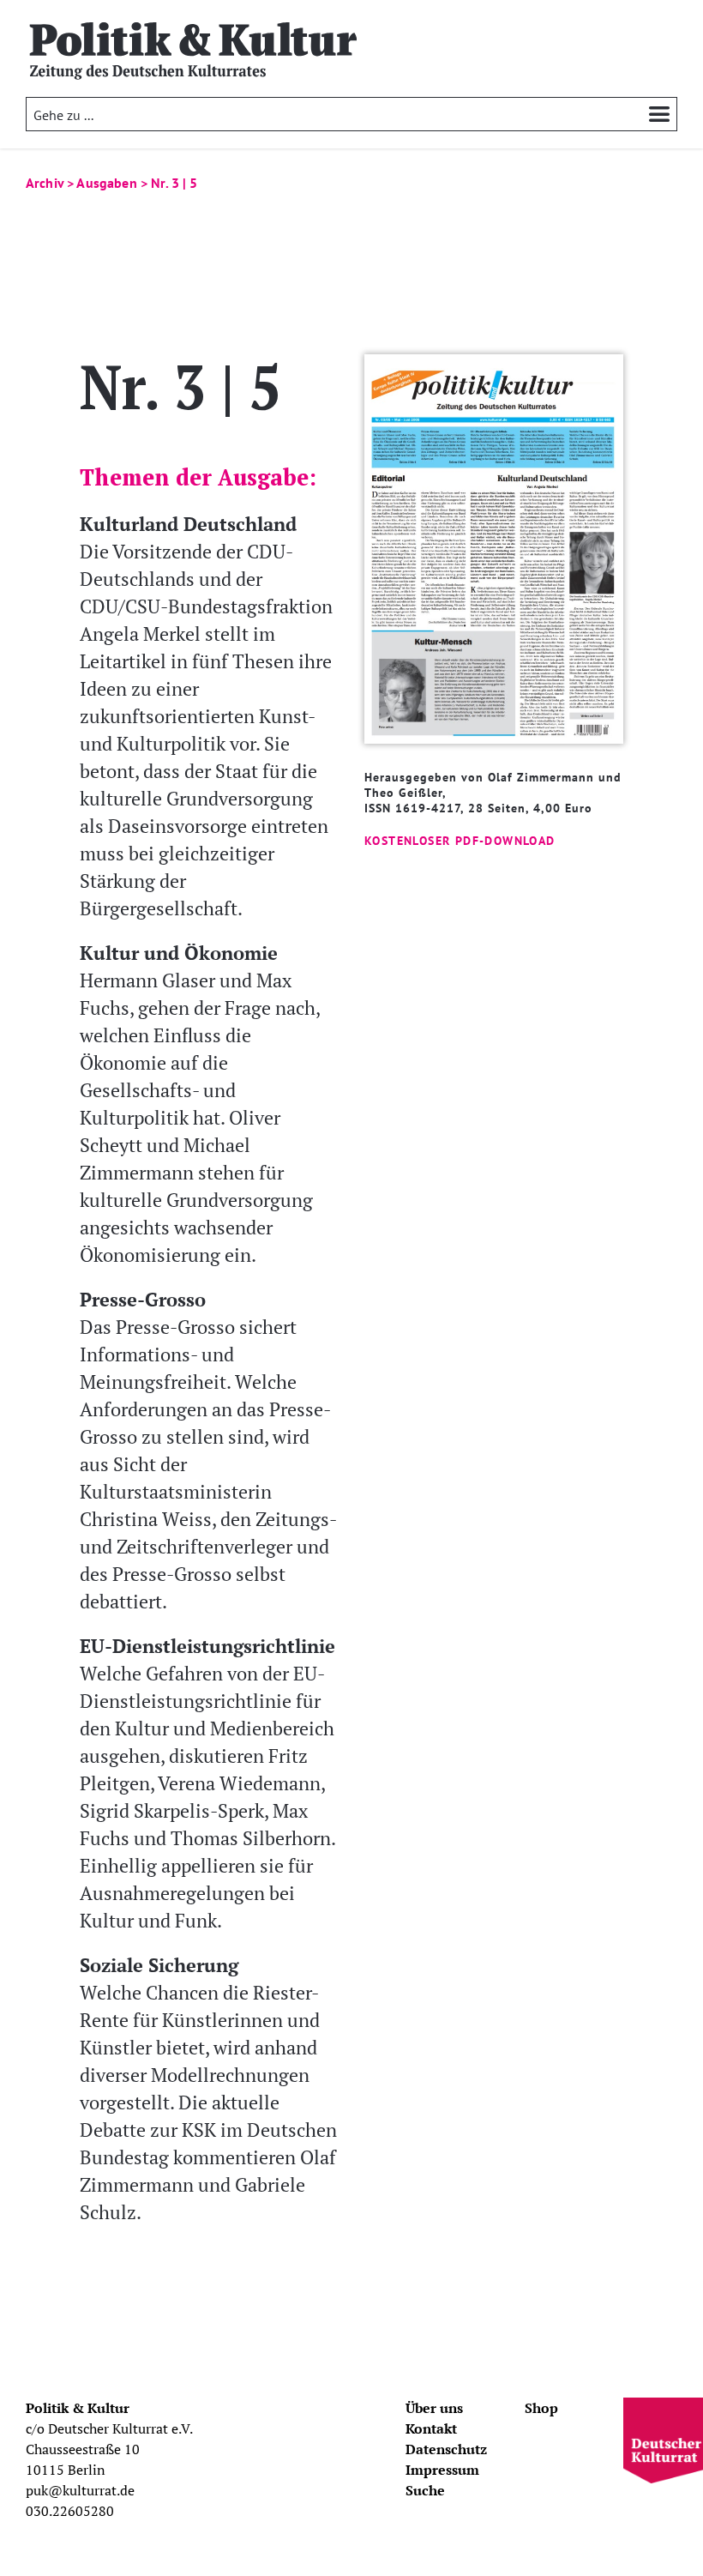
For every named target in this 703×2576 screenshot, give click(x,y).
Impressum (442, 2470)
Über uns (434, 2408)
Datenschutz (446, 2449)
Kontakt (431, 2428)
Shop (541, 2408)
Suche (425, 2490)
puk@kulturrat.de (80, 2490)
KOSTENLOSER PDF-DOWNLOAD (460, 841)
